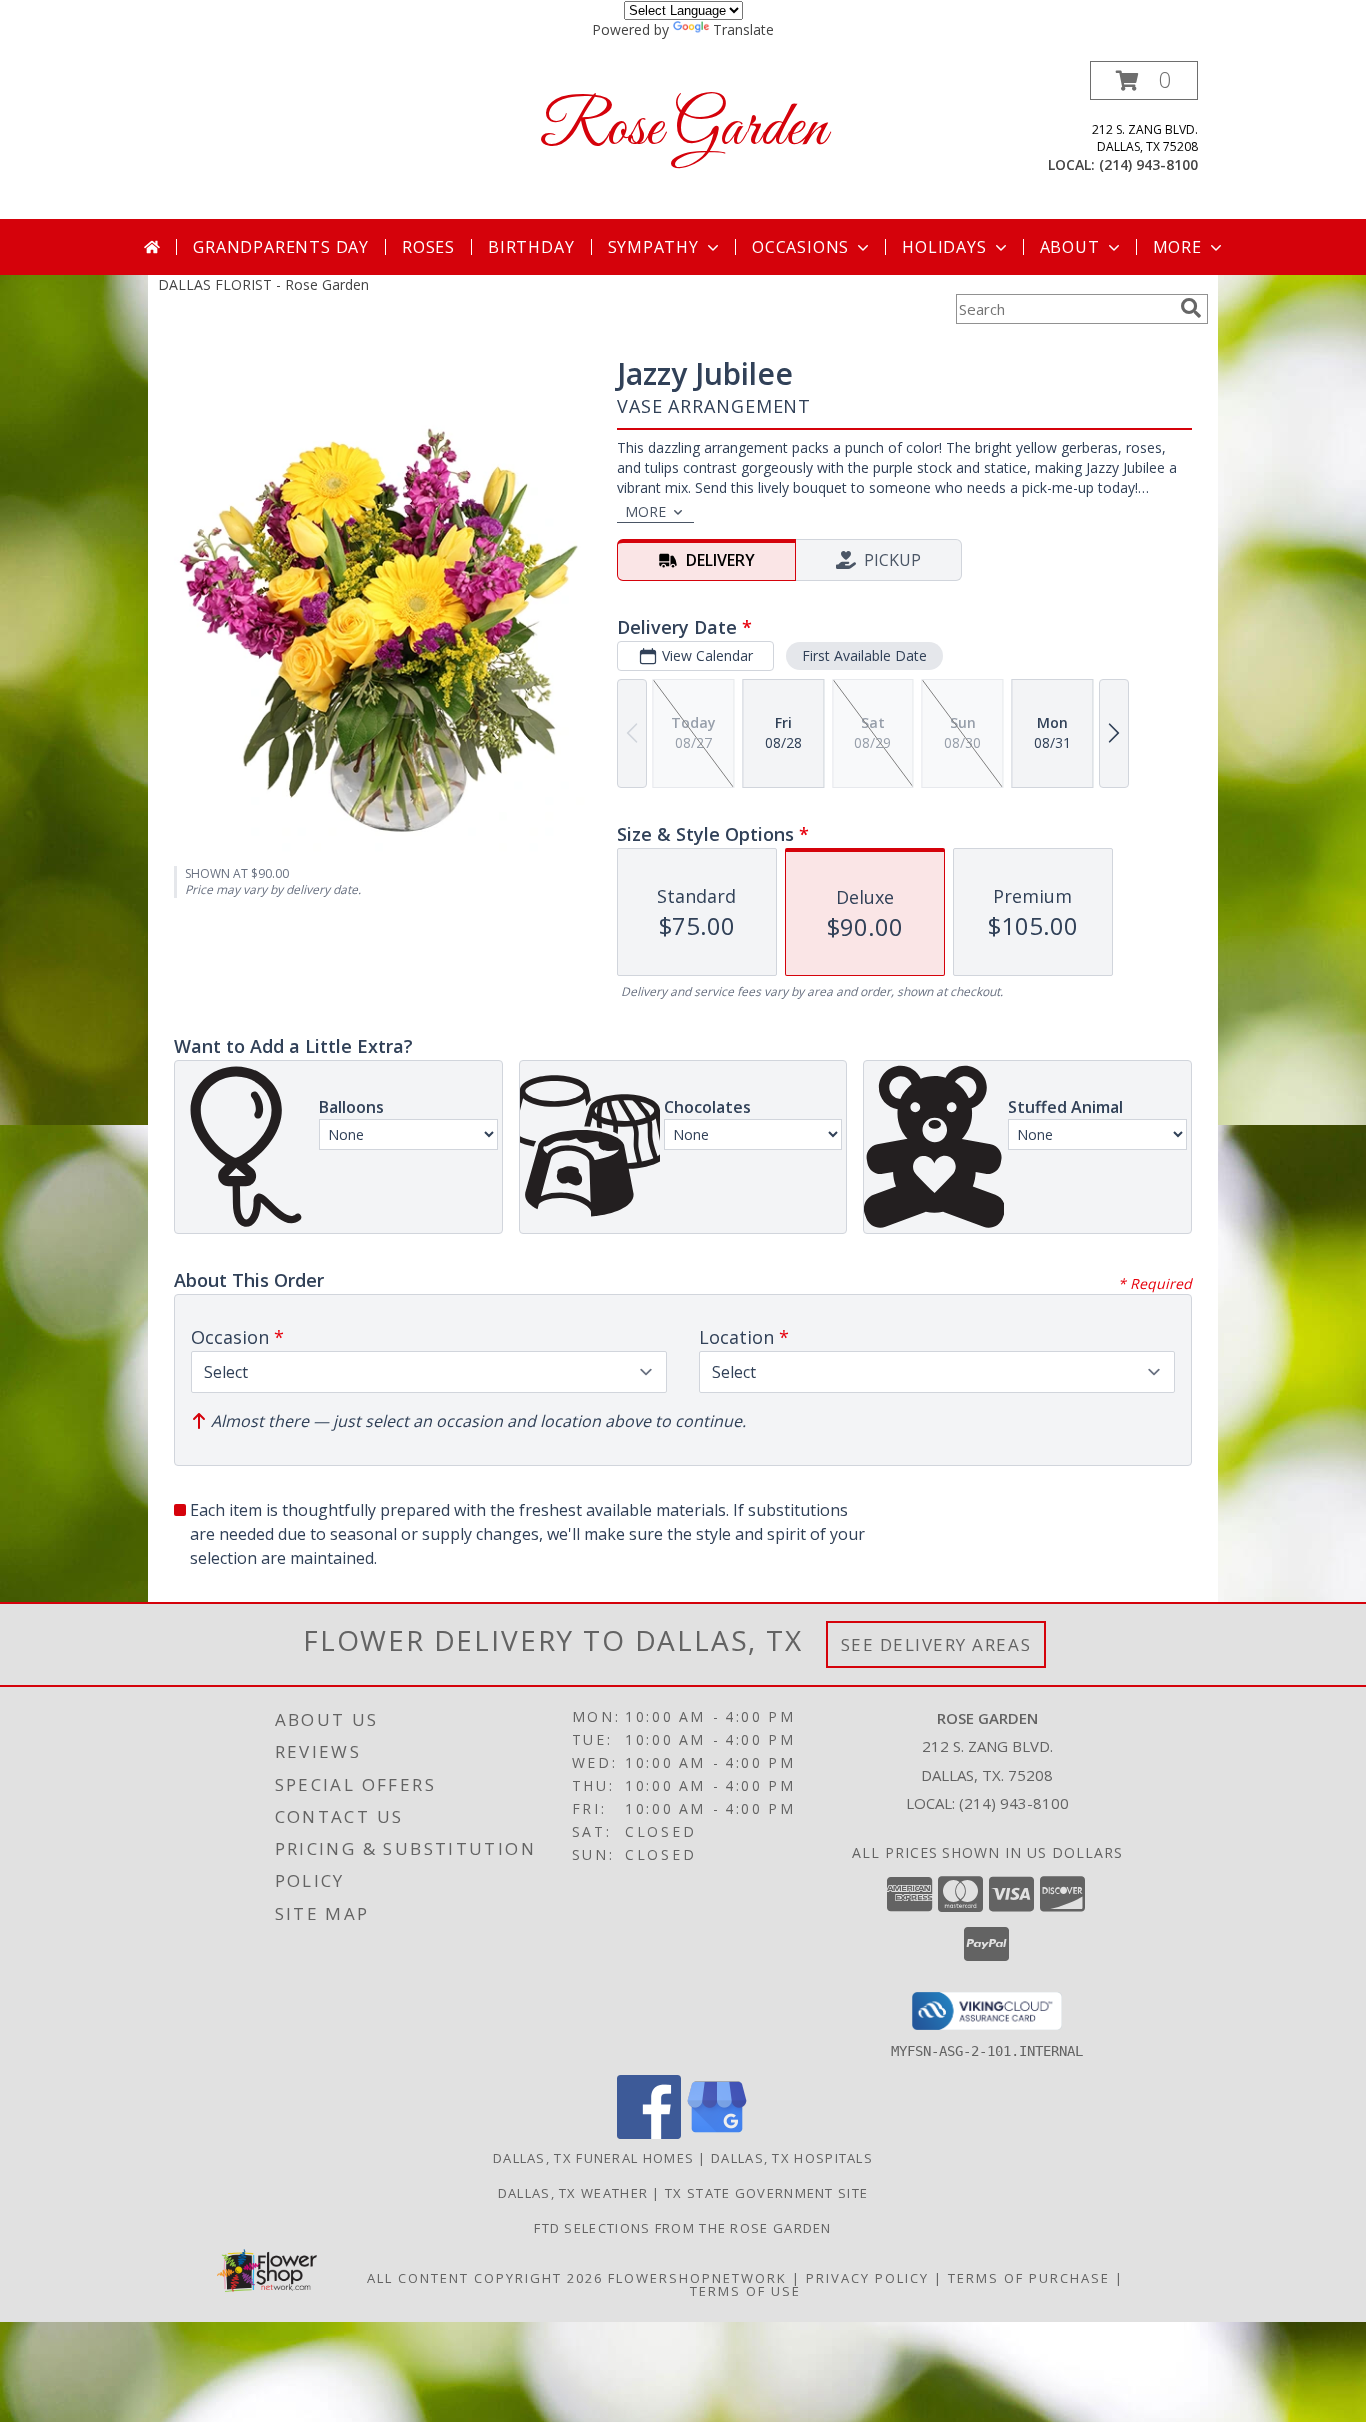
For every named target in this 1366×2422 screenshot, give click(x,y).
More (1177, 247)
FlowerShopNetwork (697, 2278)
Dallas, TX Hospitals (792, 2158)
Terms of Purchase (1029, 2278)
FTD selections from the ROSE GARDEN (683, 2228)
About (1070, 247)
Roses (428, 247)
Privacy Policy (867, 2278)
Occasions (800, 247)
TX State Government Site (766, 2193)
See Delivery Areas (936, 1644)
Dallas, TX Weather (573, 2193)
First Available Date (864, 655)
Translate (743, 29)
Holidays (944, 247)
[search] (1191, 308)
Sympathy (653, 247)
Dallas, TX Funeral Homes (593, 2158)
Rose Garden (683, 129)
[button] (1144, 80)
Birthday (531, 247)
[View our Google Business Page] (717, 2133)
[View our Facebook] (649, 2133)
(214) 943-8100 (1148, 164)
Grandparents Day (281, 247)
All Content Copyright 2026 (485, 2278)
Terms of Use (745, 2291)
